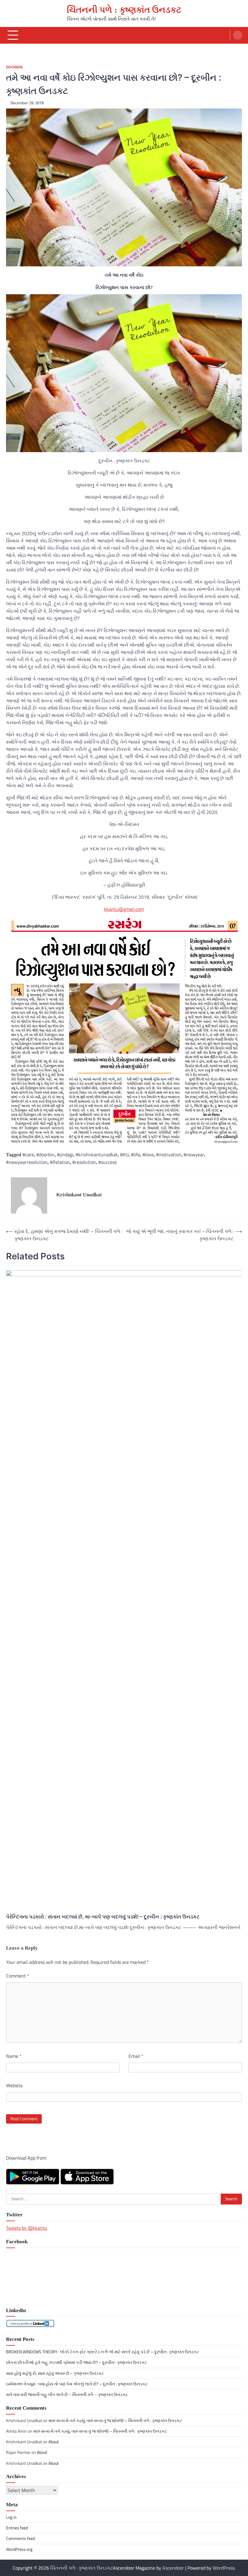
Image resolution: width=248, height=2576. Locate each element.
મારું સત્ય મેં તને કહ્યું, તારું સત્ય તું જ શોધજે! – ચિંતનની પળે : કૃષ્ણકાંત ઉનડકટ (115, 2421)
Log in (11, 2517)
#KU (124, 1155)
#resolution (84, 1162)
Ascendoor (173, 2568)
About (54, 2442)
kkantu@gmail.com (124, 909)
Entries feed (17, 2528)
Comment (18, 1976)
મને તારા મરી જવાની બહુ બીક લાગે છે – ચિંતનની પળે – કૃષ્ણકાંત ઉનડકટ (67, 2394)
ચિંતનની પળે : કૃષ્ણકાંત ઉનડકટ (124, 10)
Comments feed (20, 2538)
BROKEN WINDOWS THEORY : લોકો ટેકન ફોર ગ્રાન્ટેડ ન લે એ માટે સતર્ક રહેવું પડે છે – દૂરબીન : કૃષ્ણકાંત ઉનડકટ (103, 2352)
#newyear (194, 1155)
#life (135, 1155)
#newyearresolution (27, 1162)
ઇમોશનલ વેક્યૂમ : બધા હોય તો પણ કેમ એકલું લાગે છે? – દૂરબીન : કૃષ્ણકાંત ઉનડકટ (77, 2384)
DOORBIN (14, 67)
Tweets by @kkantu (27, 2228)
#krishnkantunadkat (97, 1155)
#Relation (60, 1162)
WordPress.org (19, 2549)
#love (148, 1155)
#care (28, 1155)
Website (14, 2085)
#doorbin (45, 1155)
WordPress (224, 2568)
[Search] (238, 35)
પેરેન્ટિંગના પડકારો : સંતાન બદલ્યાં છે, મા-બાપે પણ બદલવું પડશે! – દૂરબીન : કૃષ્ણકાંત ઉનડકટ (103, 1916)
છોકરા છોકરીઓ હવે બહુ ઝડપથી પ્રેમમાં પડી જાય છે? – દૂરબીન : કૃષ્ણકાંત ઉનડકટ (77, 2362)
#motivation (169, 1155)
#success (108, 1162)
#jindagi (65, 1155)
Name (14, 2056)
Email (136, 2056)
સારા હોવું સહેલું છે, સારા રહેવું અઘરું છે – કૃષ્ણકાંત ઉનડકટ (55, 2373)
